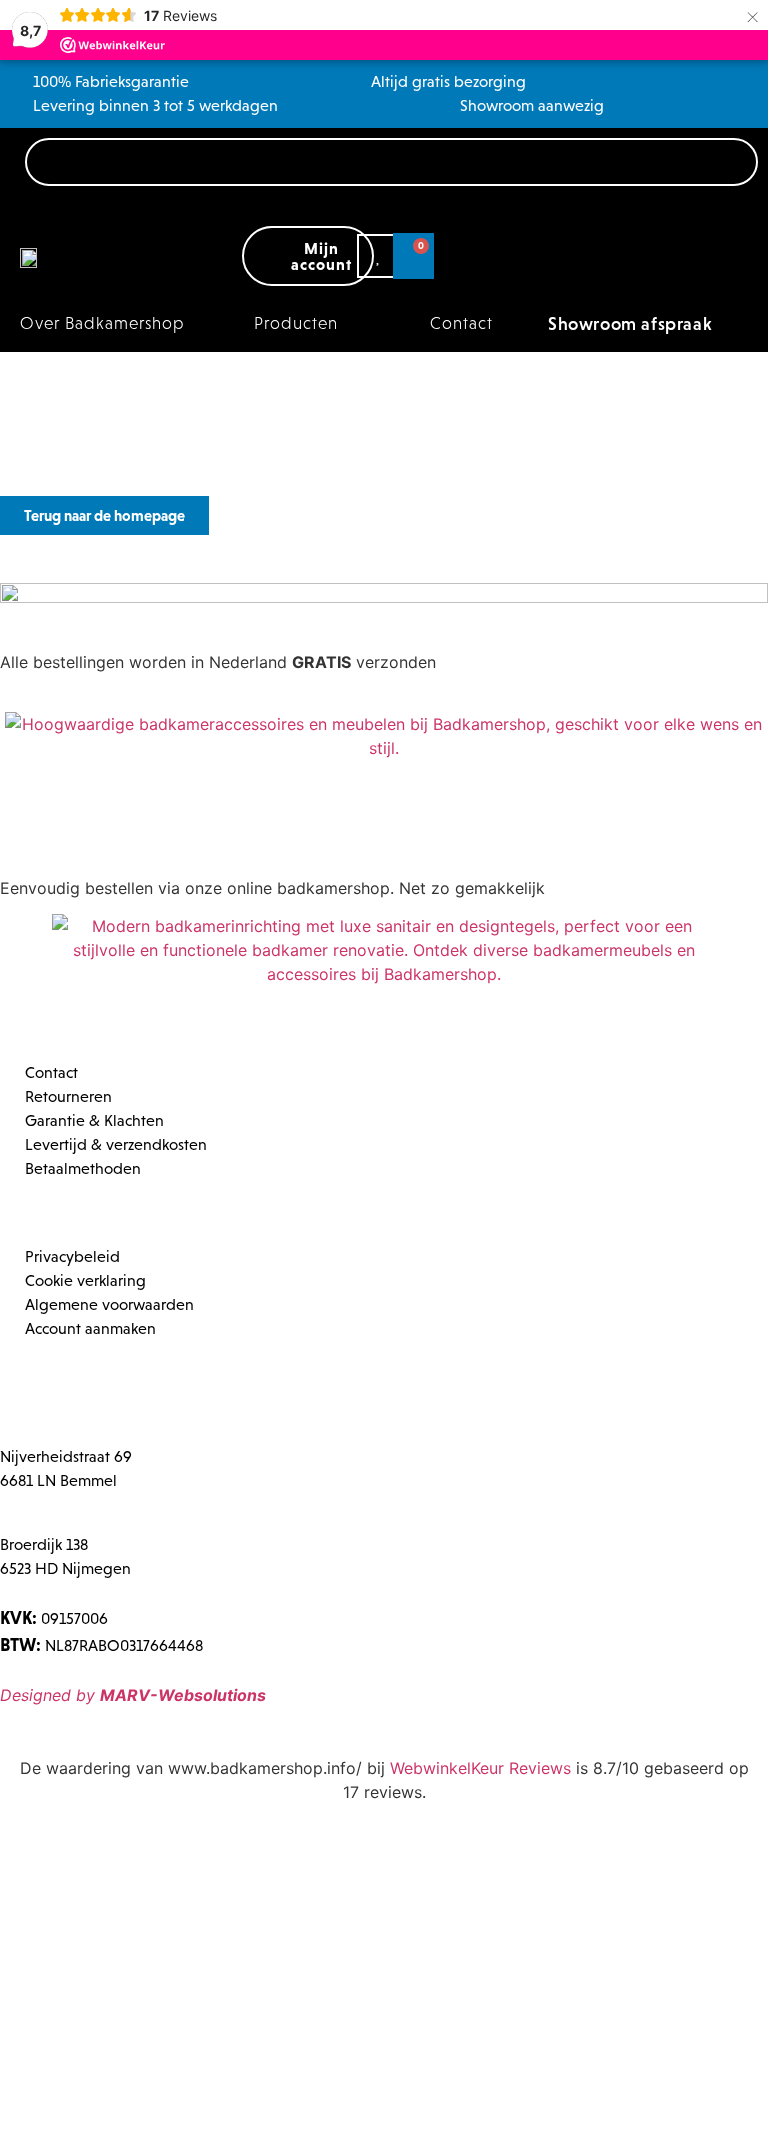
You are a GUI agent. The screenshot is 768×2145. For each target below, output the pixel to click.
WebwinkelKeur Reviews (480, 1768)
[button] (307, 324)
